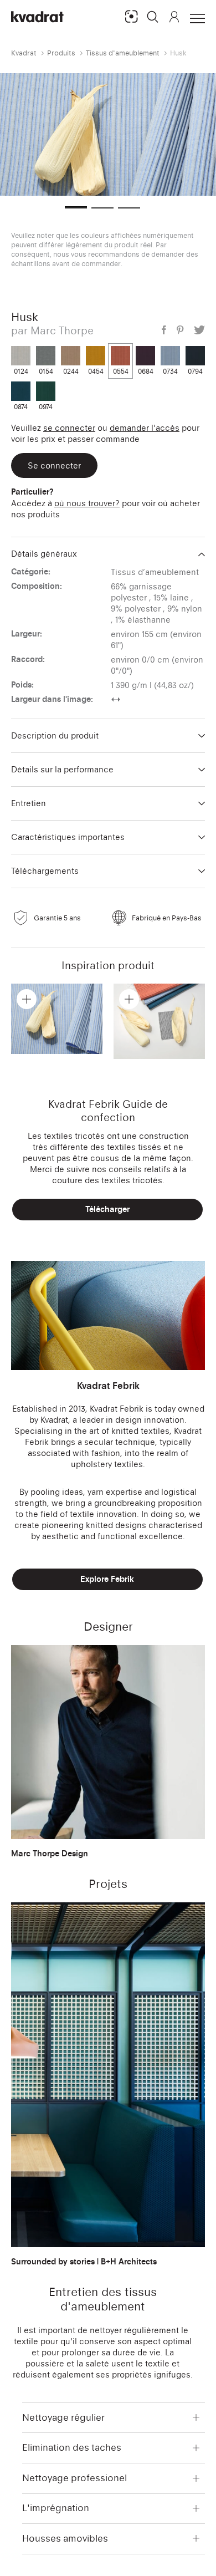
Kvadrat (24, 53)
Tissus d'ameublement (123, 53)
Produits (61, 53)
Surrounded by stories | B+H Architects (84, 2262)
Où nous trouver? (87, 503)
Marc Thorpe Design (50, 1854)
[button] (153, 17)
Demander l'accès (145, 428)
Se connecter (69, 428)
